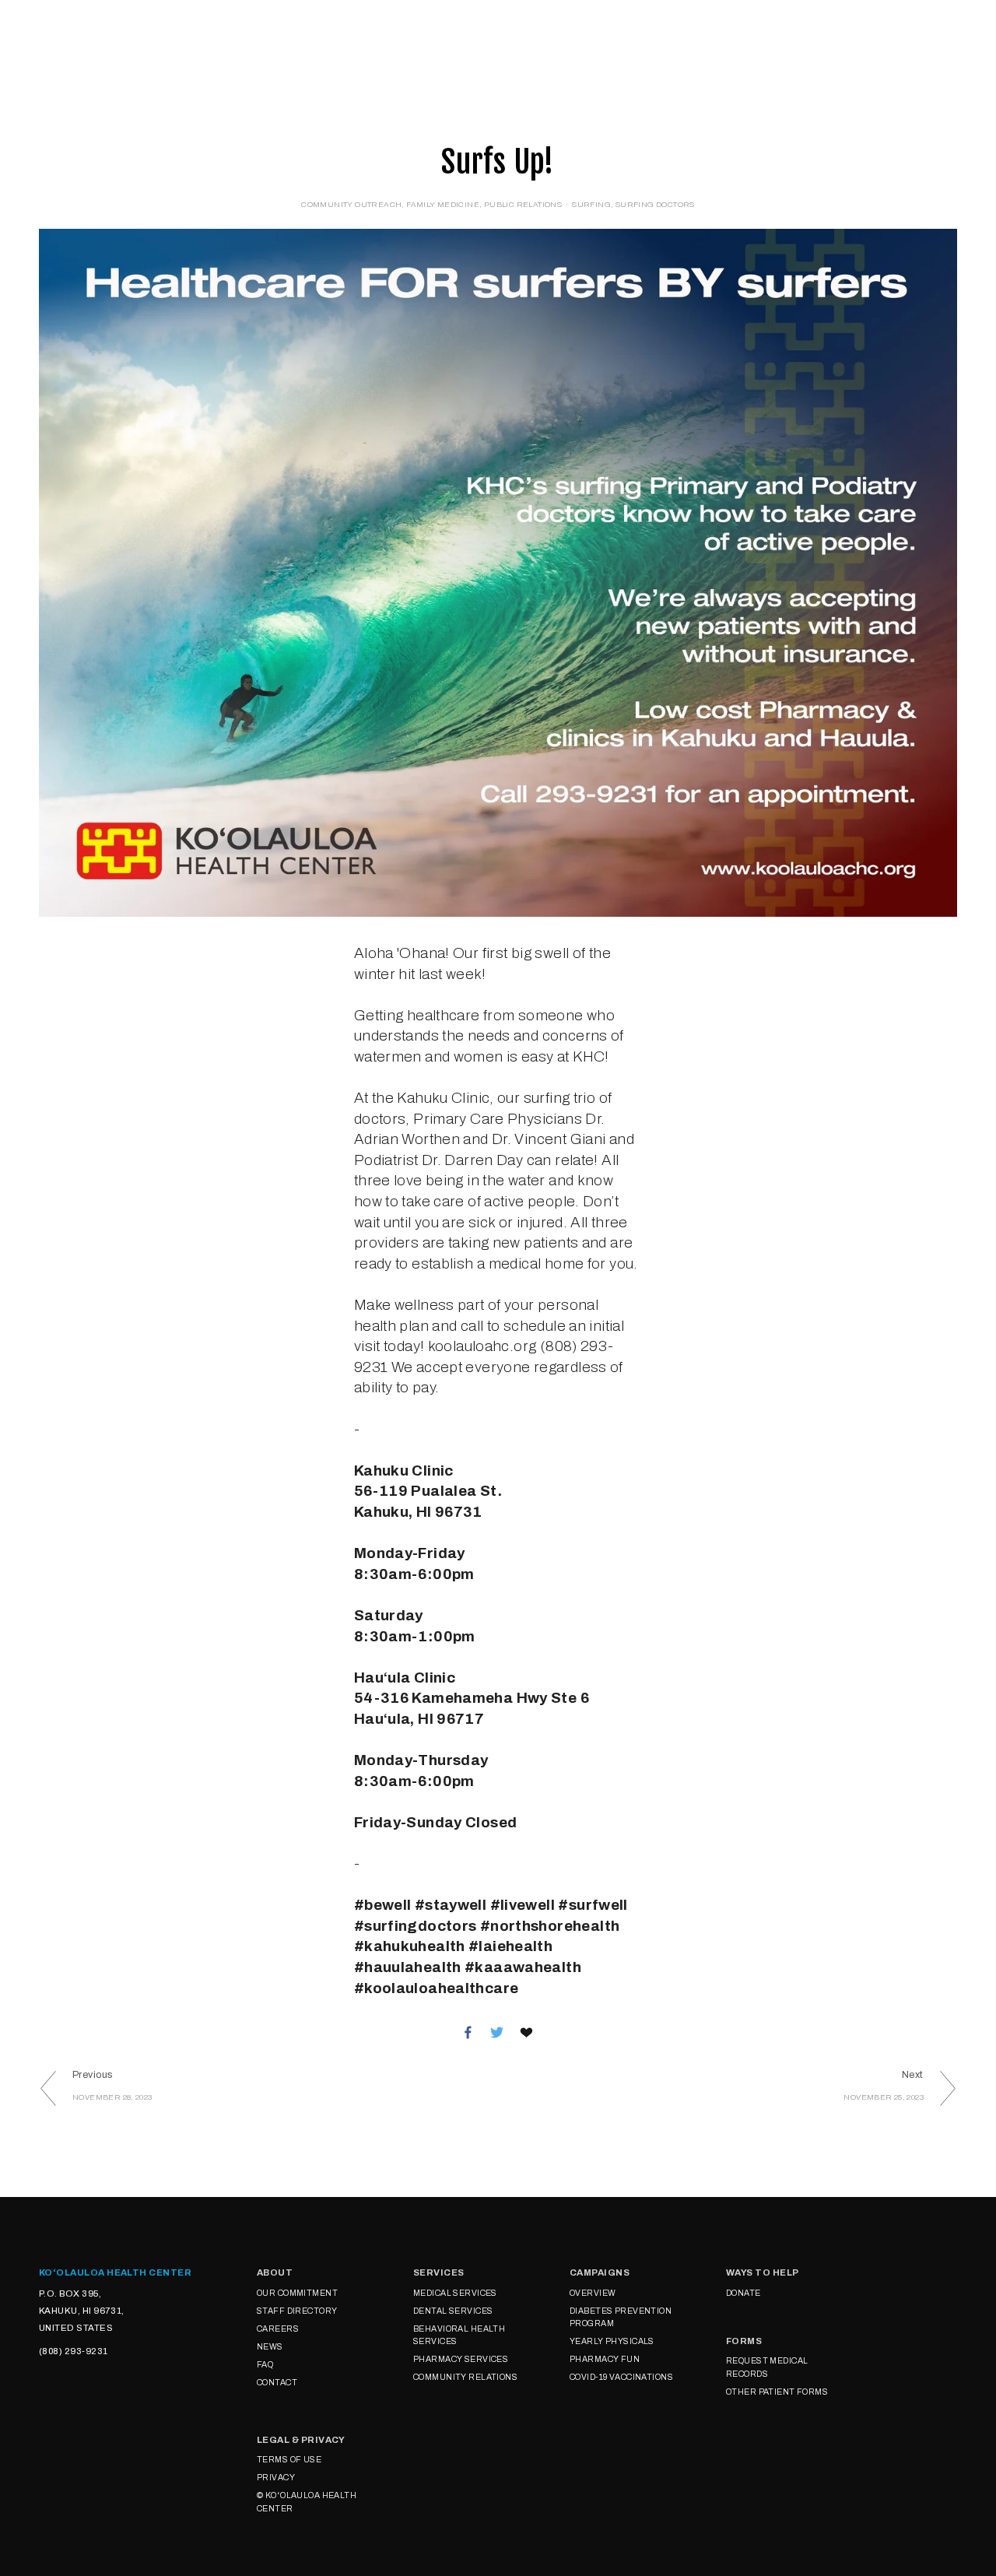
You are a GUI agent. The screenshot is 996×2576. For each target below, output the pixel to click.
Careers (278, 2329)
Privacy (276, 2478)
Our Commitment (297, 2293)
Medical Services (455, 2293)
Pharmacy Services (461, 2359)
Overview (593, 2293)
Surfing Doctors (655, 204)
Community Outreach (351, 204)
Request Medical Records (767, 2367)
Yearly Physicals (612, 2341)
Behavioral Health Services (459, 2335)
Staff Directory (297, 2311)
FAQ (265, 2365)
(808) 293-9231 (73, 2351)
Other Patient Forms (777, 2392)
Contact (277, 2383)
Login (393, 45)
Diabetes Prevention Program (621, 2317)
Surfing (591, 204)
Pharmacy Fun (605, 2359)
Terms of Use (289, 2460)
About (65, 45)
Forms (455, 45)
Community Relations (465, 2377)
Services (142, 45)
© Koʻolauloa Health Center (307, 2502)
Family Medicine (443, 204)
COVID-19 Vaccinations (621, 2377)
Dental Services (453, 2311)
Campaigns (237, 45)
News (270, 2347)
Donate (326, 45)
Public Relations (523, 204)
